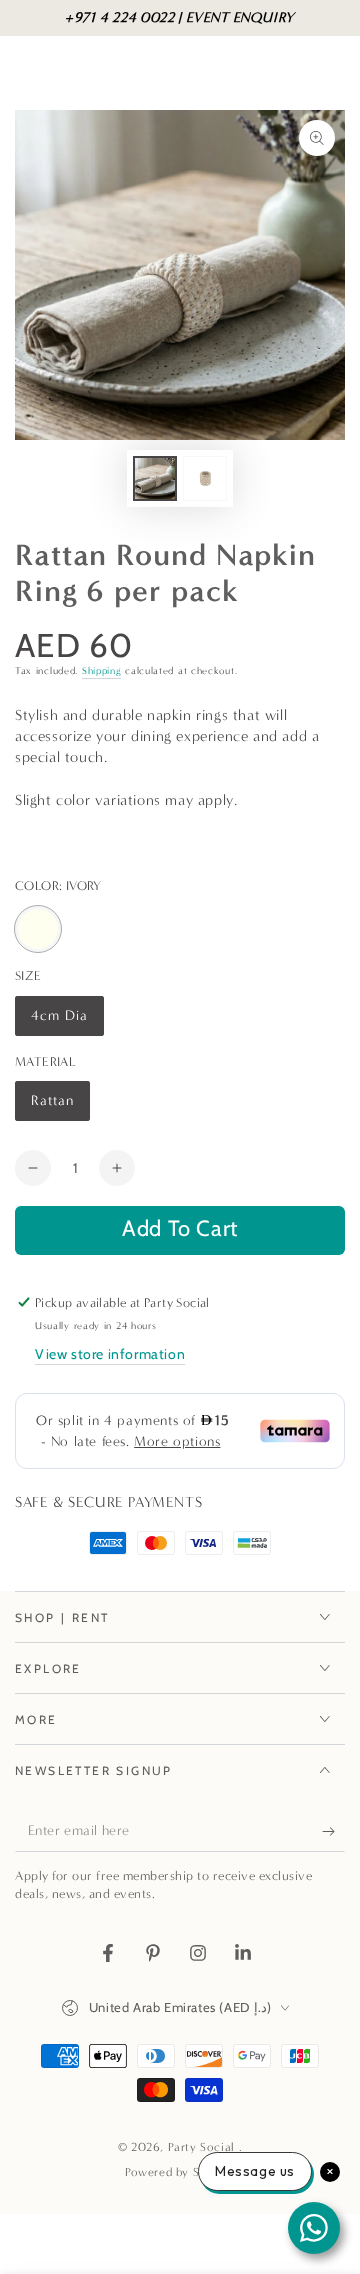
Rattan (60, 1106)
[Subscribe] (333, 1832)
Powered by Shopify (180, 2172)
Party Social (203, 2147)
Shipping (102, 671)
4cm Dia (67, 1021)
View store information (110, 1354)
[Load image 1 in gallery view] (155, 478)
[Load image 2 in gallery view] (205, 478)
